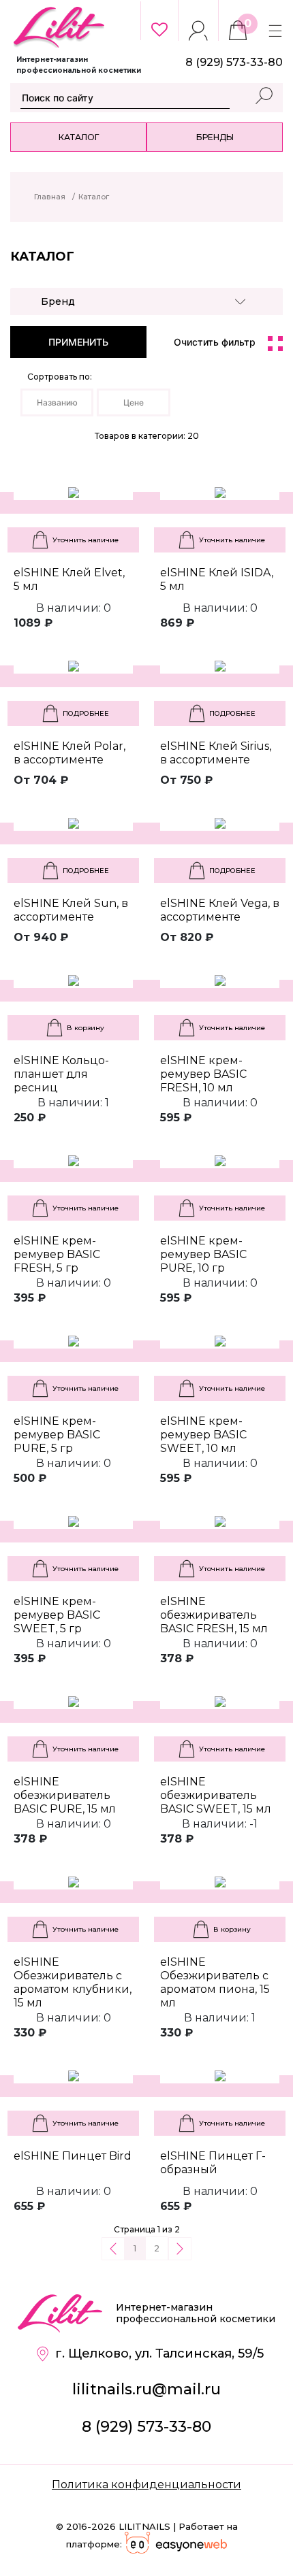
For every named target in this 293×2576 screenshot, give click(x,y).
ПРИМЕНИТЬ (78, 342)
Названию (57, 402)
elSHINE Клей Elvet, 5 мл (69, 579)
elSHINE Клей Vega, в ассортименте (220, 910)
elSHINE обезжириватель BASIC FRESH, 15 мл (214, 1615)
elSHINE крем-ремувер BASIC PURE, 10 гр (203, 1254)
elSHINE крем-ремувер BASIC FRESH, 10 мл (203, 1074)
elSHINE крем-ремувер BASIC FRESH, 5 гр (57, 1254)
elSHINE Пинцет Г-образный (213, 2163)
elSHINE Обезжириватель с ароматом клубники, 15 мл (73, 1982)
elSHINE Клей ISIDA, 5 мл (217, 579)
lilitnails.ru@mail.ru (146, 2389)
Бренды (215, 137)
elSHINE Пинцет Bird (73, 2156)
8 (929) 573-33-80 (146, 2427)
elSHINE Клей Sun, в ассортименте (71, 910)
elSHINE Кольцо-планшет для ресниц (61, 1074)
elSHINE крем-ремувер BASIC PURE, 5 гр (57, 1435)
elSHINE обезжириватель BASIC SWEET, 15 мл (216, 1795)
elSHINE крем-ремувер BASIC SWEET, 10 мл (203, 1435)
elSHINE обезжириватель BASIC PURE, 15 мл (65, 1795)
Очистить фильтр (215, 342)
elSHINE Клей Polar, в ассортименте (70, 753)
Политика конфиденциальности (146, 2484)
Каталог (79, 137)
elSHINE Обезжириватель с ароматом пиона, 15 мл (215, 1982)
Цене (134, 402)
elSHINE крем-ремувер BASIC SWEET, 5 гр (57, 1615)
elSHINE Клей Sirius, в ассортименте (216, 753)
